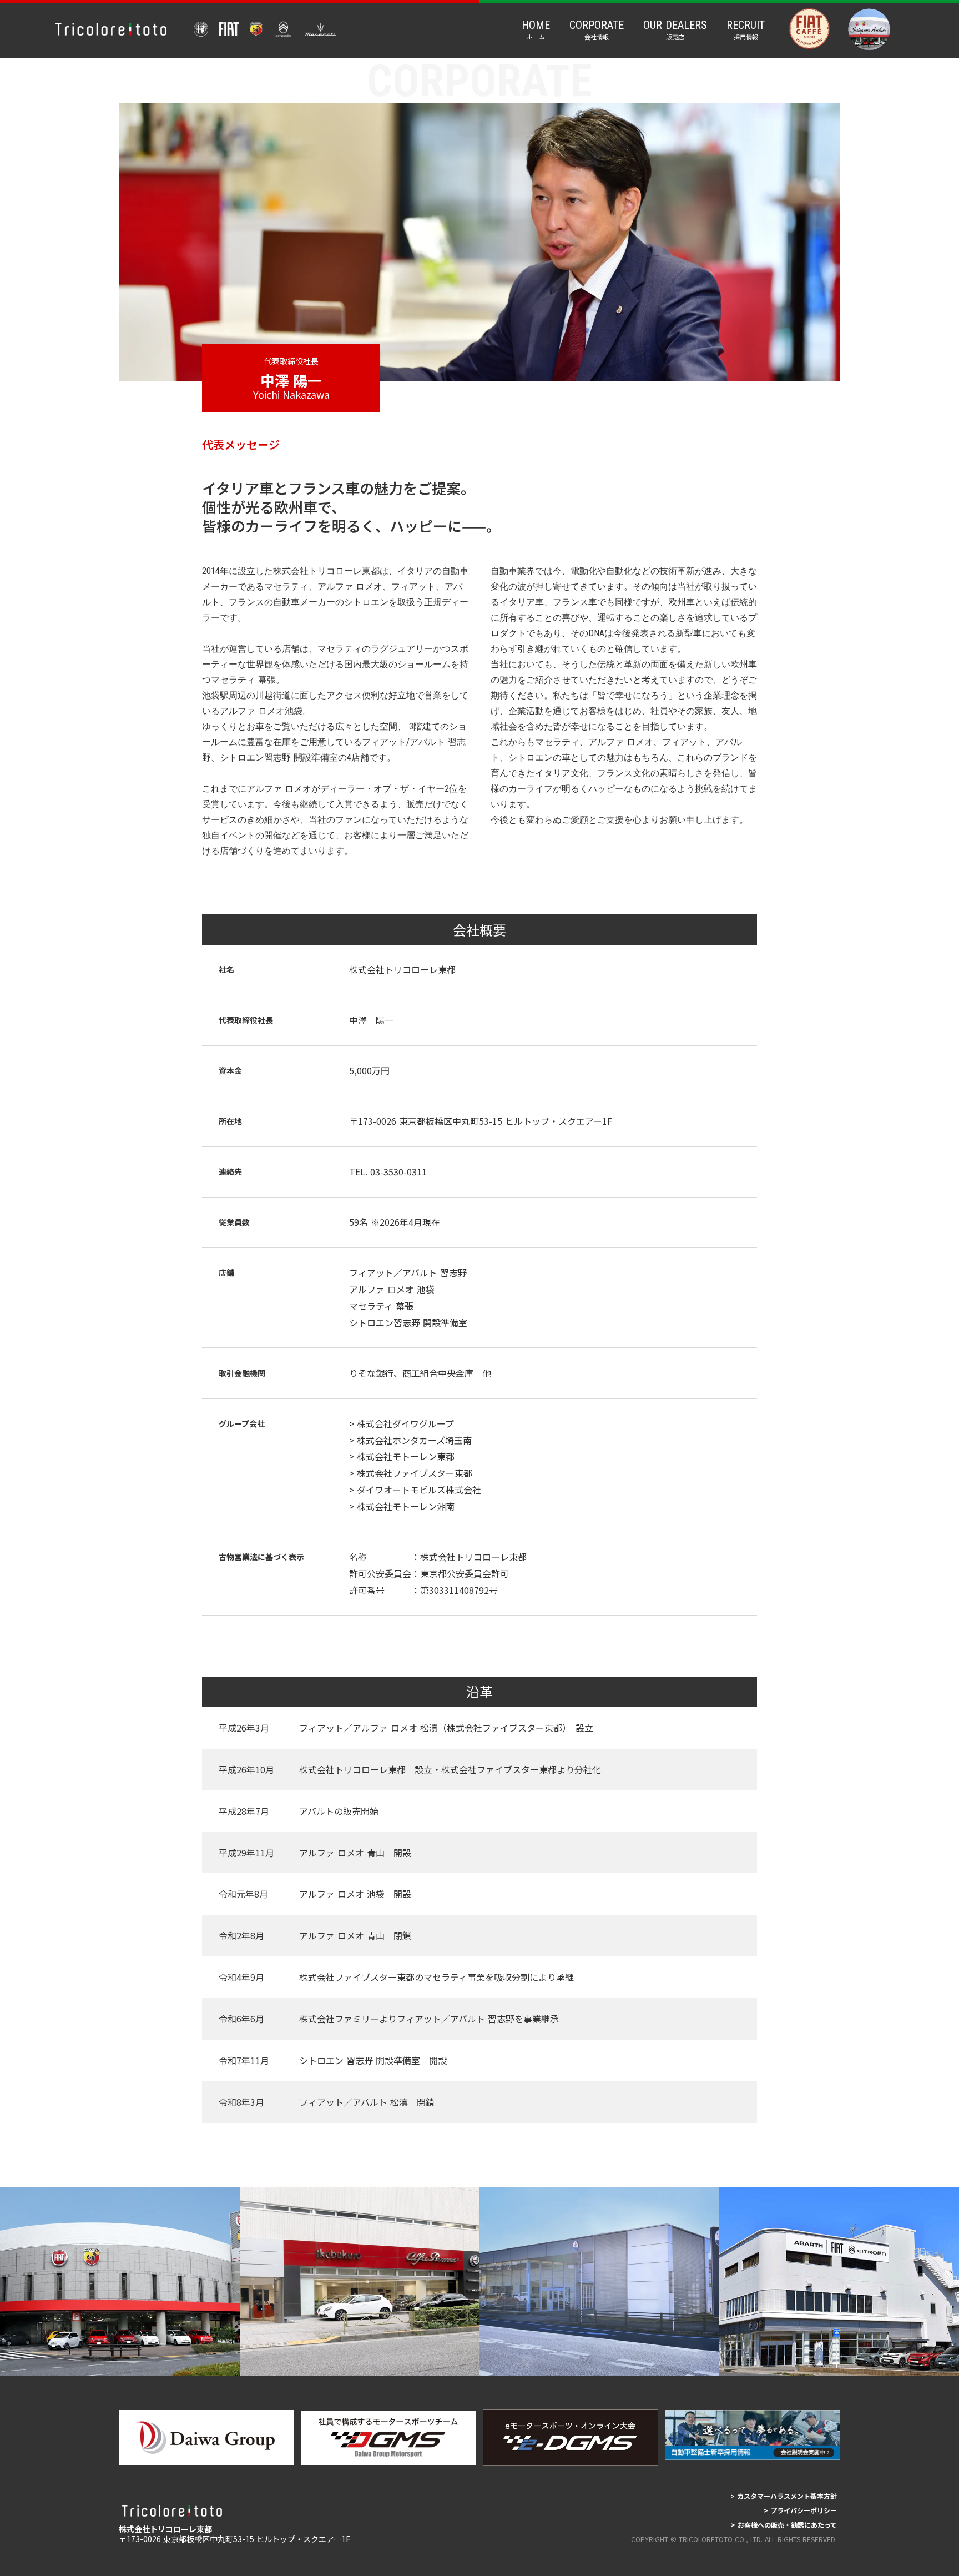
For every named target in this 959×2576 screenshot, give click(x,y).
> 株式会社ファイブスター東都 (411, 1473)
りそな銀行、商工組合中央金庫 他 (420, 1373)
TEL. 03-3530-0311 (392, 1171)
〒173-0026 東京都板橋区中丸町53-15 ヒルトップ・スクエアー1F (481, 1121)
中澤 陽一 (371, 1020)
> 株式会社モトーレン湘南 (402, 1506)
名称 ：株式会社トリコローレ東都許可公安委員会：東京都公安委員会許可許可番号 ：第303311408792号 (438, 1573)
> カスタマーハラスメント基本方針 (784, 2496)
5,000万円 (369, 1070)
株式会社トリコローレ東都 (402, 969)
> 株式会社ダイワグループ (402, 1423)
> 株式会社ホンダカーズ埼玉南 (410, 1440)
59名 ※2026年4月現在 (395, 1222)
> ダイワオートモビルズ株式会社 (415, 1490)
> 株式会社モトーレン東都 (402, 1456)
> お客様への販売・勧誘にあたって (784, 2525)
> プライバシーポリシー (800, 2510)
